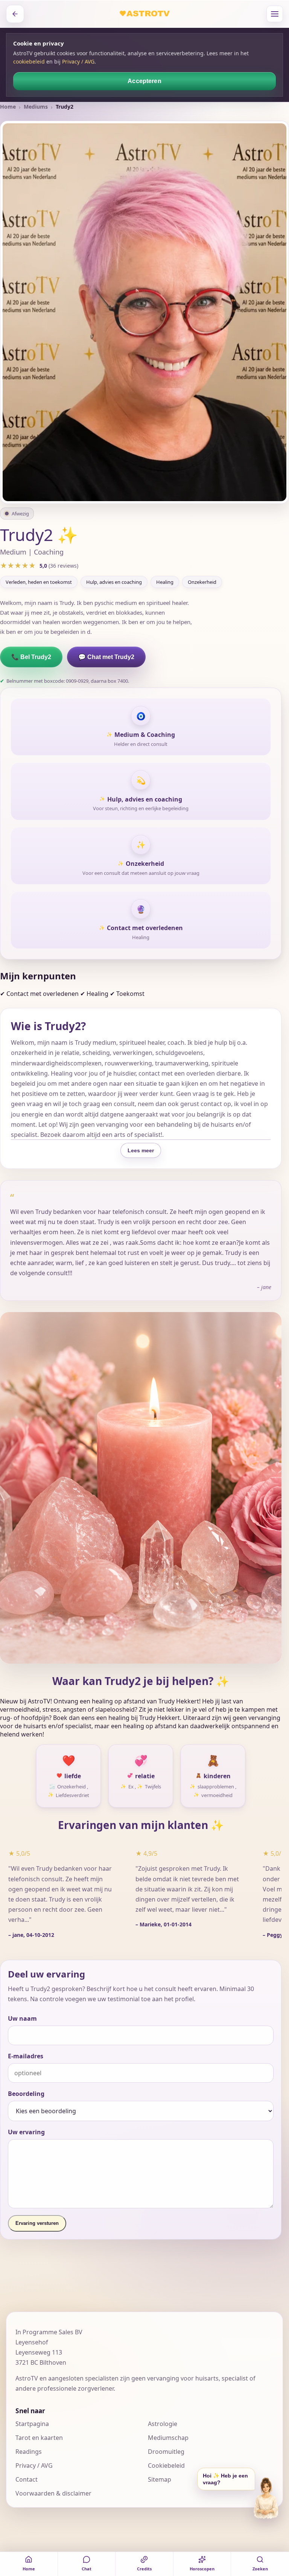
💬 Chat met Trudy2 (106, 657)
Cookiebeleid (166, 2465)
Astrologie (163, 2424)
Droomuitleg (166, 2452)
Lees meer (141, 1150)
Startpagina (32, 2424)
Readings (29, 2452)
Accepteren (144, 81)
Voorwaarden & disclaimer (53, 2493)
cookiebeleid (29, 61)
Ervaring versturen (37, 2223)
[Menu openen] (275, 14)
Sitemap (160, 2479)
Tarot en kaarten (39, 2438)
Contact (27, 2479)
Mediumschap (168, 2438)
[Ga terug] (15, 14)
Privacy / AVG (78, 61)
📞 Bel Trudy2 (31, 657)
